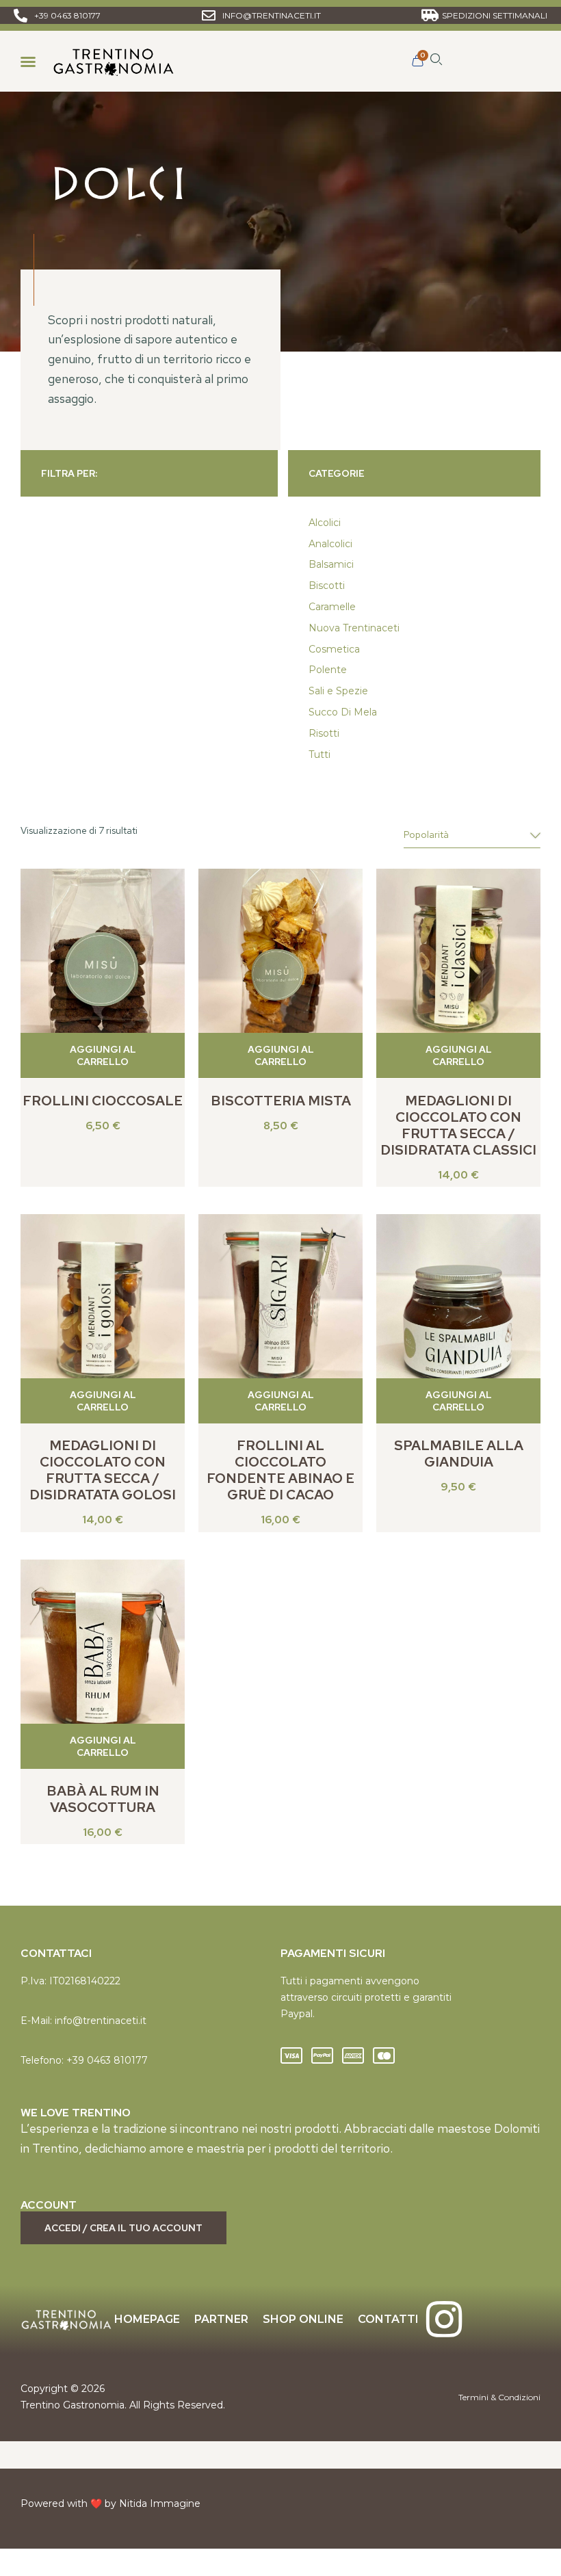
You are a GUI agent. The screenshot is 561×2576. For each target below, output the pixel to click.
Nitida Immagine (160, 2503)
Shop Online (303, 2319)
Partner (221, 2319)
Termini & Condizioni (499, 2397)
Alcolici (325, 523)
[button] (28, 62)
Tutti (319, 754)
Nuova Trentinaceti (354, 628)
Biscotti (327, 586)
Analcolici (330, 544)
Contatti (388, 2319)
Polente (328, 670)
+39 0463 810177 (107, 2060)
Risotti (324, 733)
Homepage (147, 2319)
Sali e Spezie (338, 691)
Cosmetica (334, 649)
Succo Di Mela (343, 712)
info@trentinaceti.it (101, 2021)
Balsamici (331, 564)
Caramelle (332, 607)
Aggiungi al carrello (103, 1055)
